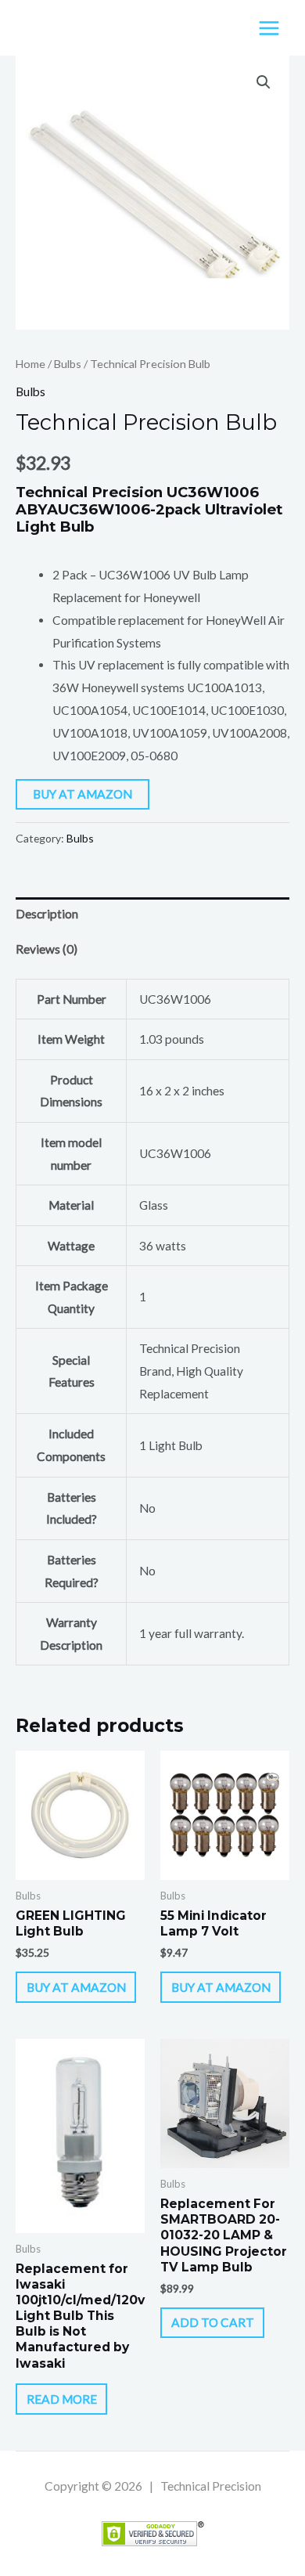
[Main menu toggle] (269, 28)
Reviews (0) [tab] (47, 949)
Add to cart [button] (213, 2322)
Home (30, 364)
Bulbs (68, 364)
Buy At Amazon (83, 794)
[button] (264, 82)
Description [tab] (47, 914)
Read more (62, 2399)
